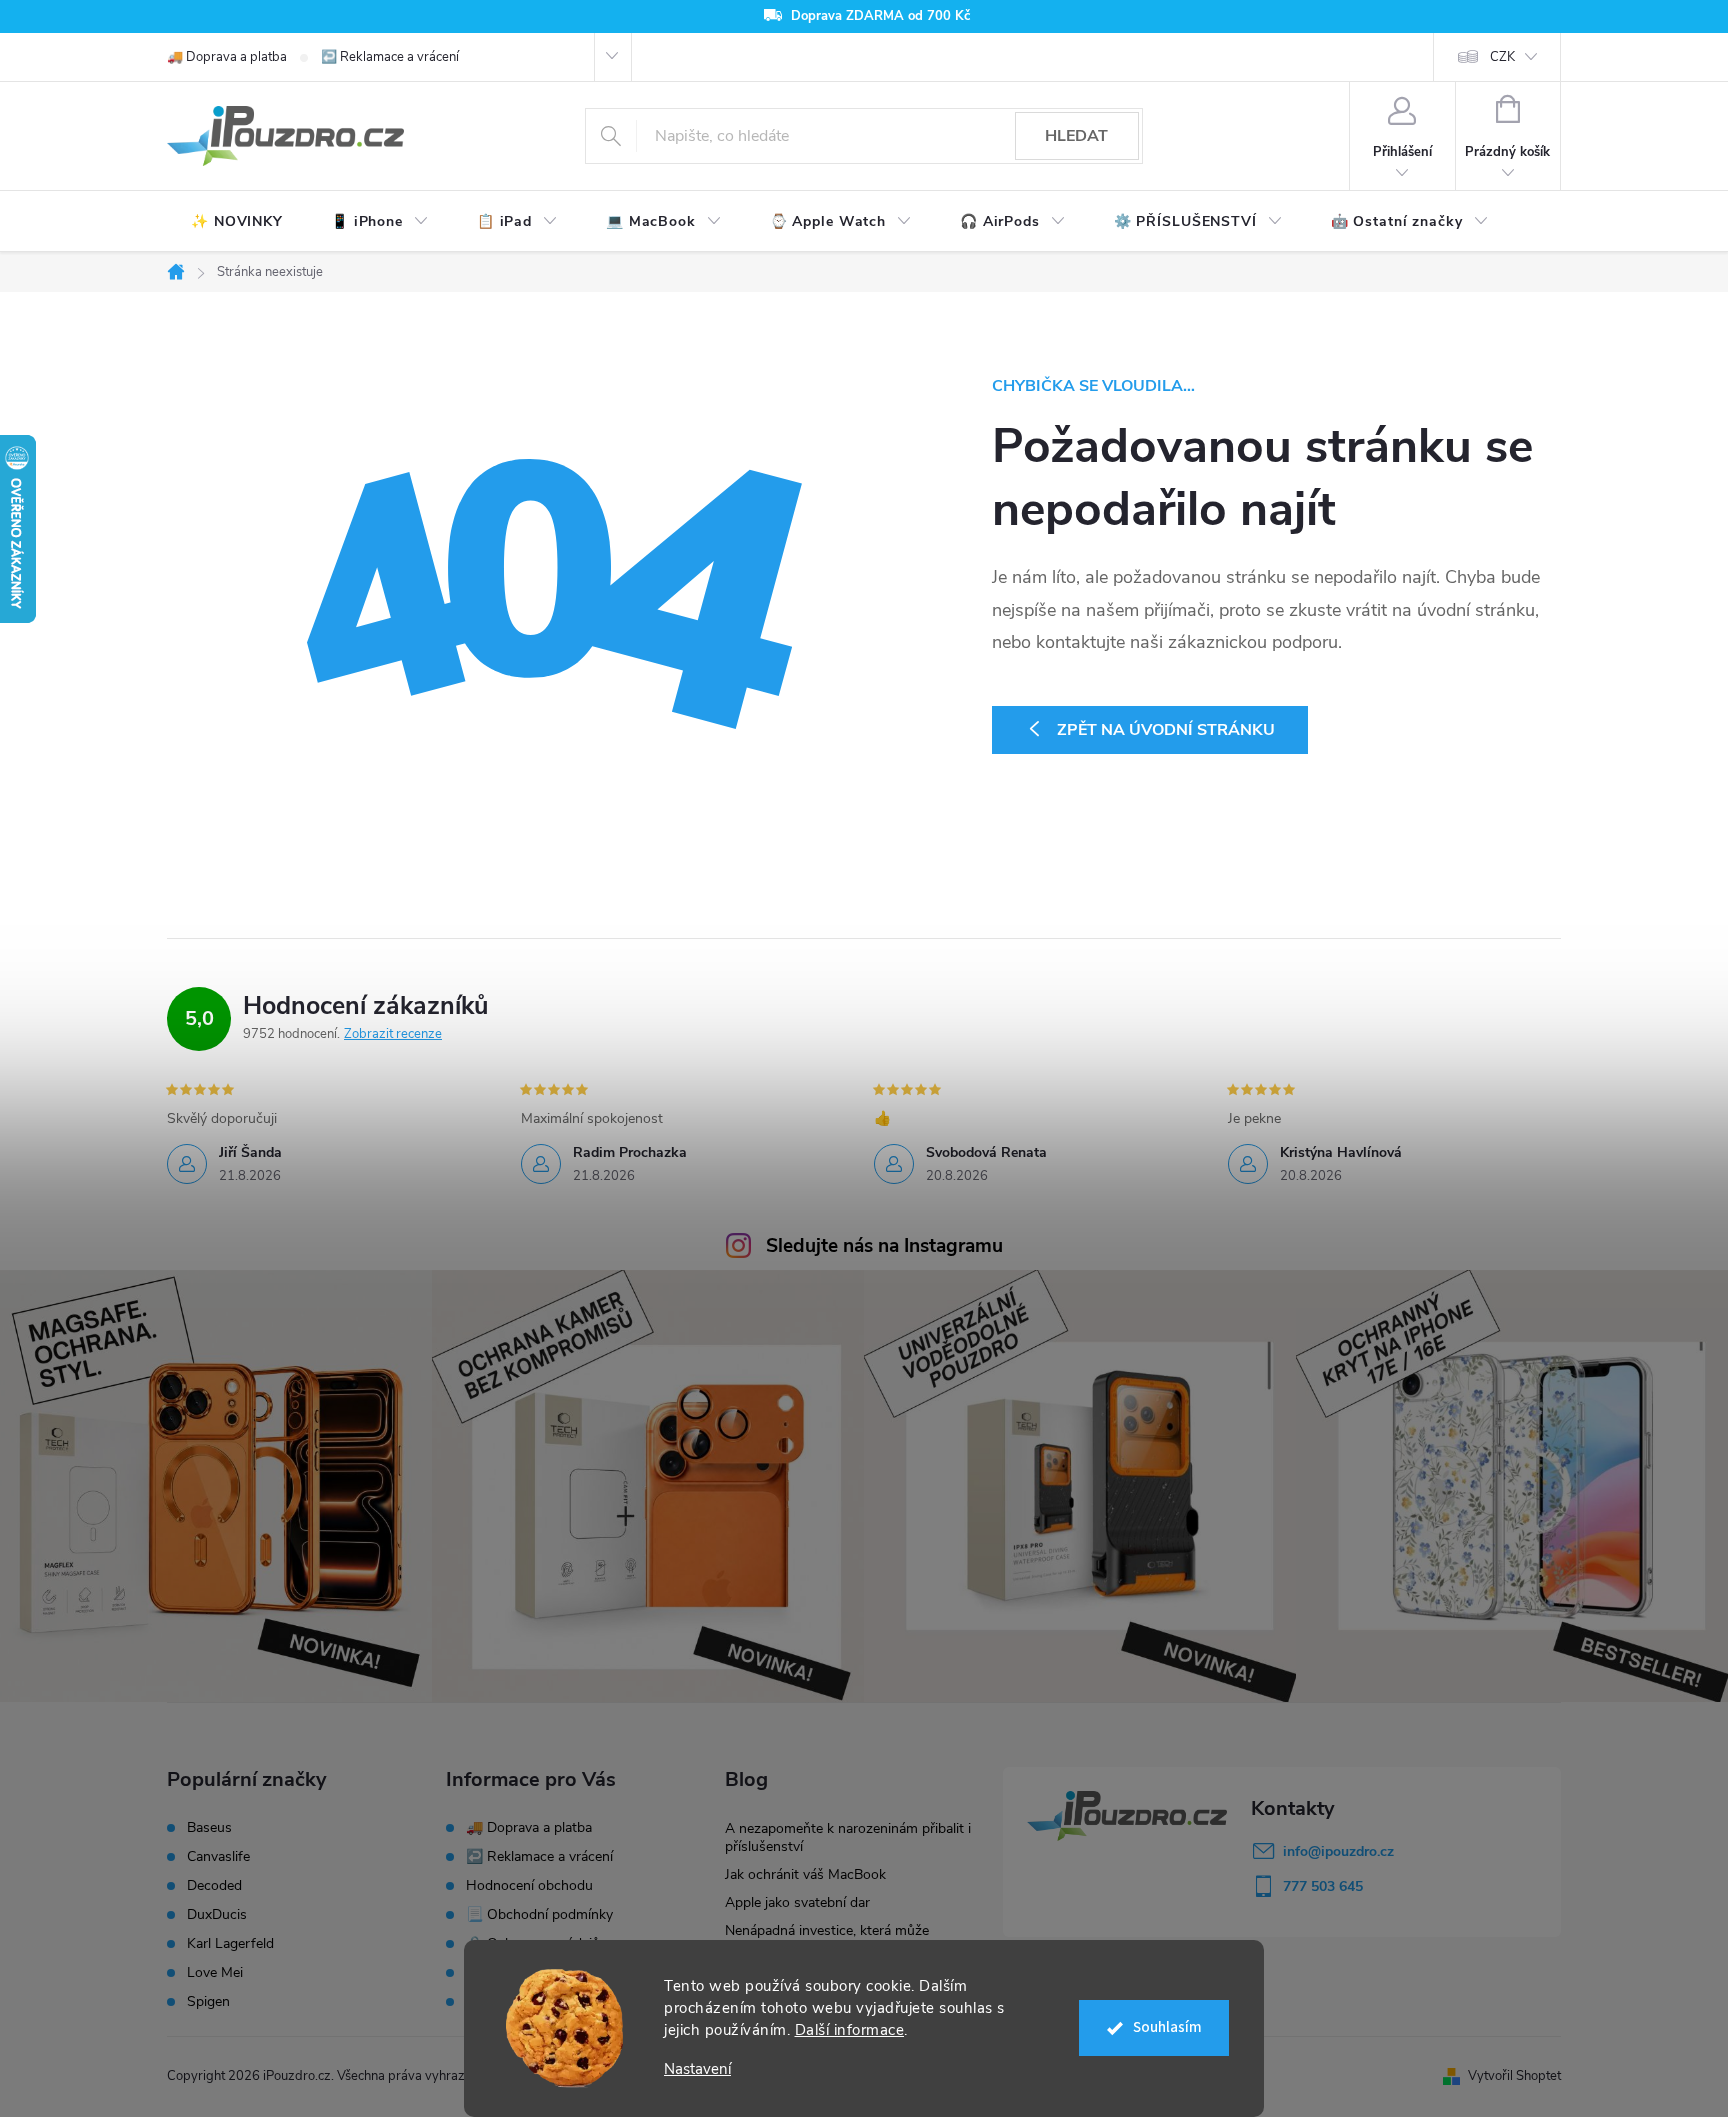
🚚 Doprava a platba (227, 57)
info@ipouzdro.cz (1338, 1851)
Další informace (850, 2030)
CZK (1502, 57)
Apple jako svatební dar (797, 1902)
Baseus (209, 1828)
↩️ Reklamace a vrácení (390, 57)
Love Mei (215, 1973)
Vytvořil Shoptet (1514, 2076)
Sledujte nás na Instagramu (884, 1246)
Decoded (214, 1886)
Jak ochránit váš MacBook (805, 1874)
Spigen (208, 2002)
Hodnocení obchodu (529, 1885)
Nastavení (697, 2069)
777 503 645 (1323, 1886)
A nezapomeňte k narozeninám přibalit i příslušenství (848, 1837)
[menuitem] (237, 222)
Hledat (1076, 136)
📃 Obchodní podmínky (539, 1914)
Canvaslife (218, 1857)
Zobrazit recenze (393, 1034)
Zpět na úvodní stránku (1166, 730)
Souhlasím (1167, 2027)
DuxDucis (217, 1915)
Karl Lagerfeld (230, 1944)
